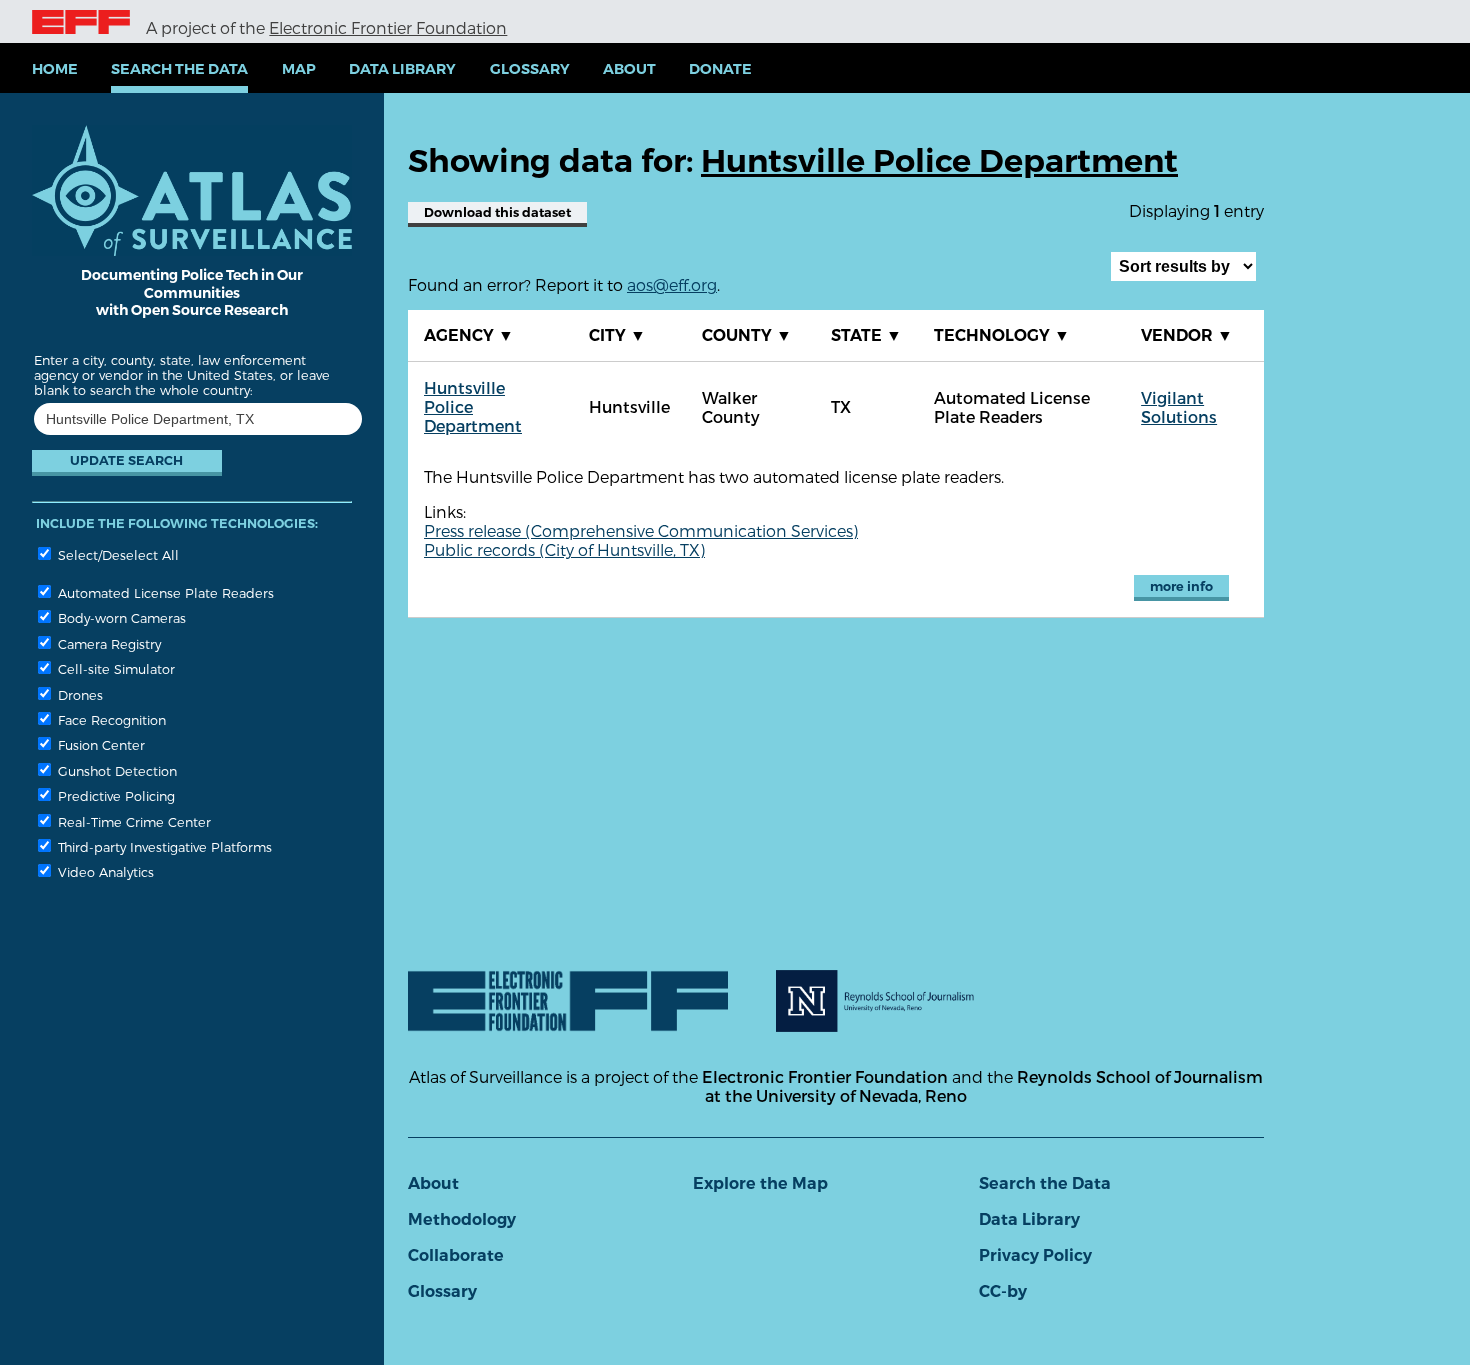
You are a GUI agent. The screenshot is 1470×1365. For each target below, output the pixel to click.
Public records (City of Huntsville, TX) (564, 549)
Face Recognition (110, 719)
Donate (720, 69)
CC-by (1003, 1291)
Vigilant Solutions (1179, 407)
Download (497, 212)
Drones (78, 694)
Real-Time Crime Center (132, 821)
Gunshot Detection (115, 770)
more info (1181, 586)
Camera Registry (107, 643)
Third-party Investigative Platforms (163, 846)
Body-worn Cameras (120, 617)
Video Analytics (104, 871)
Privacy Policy (1035, 1255)
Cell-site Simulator (114, 668)
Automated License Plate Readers (164, 592)
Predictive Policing (114, 795)
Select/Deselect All (116, 554)
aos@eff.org (672, 284)
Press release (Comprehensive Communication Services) (641, 530)
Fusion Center (99, 744)
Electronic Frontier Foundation (388, 27)
